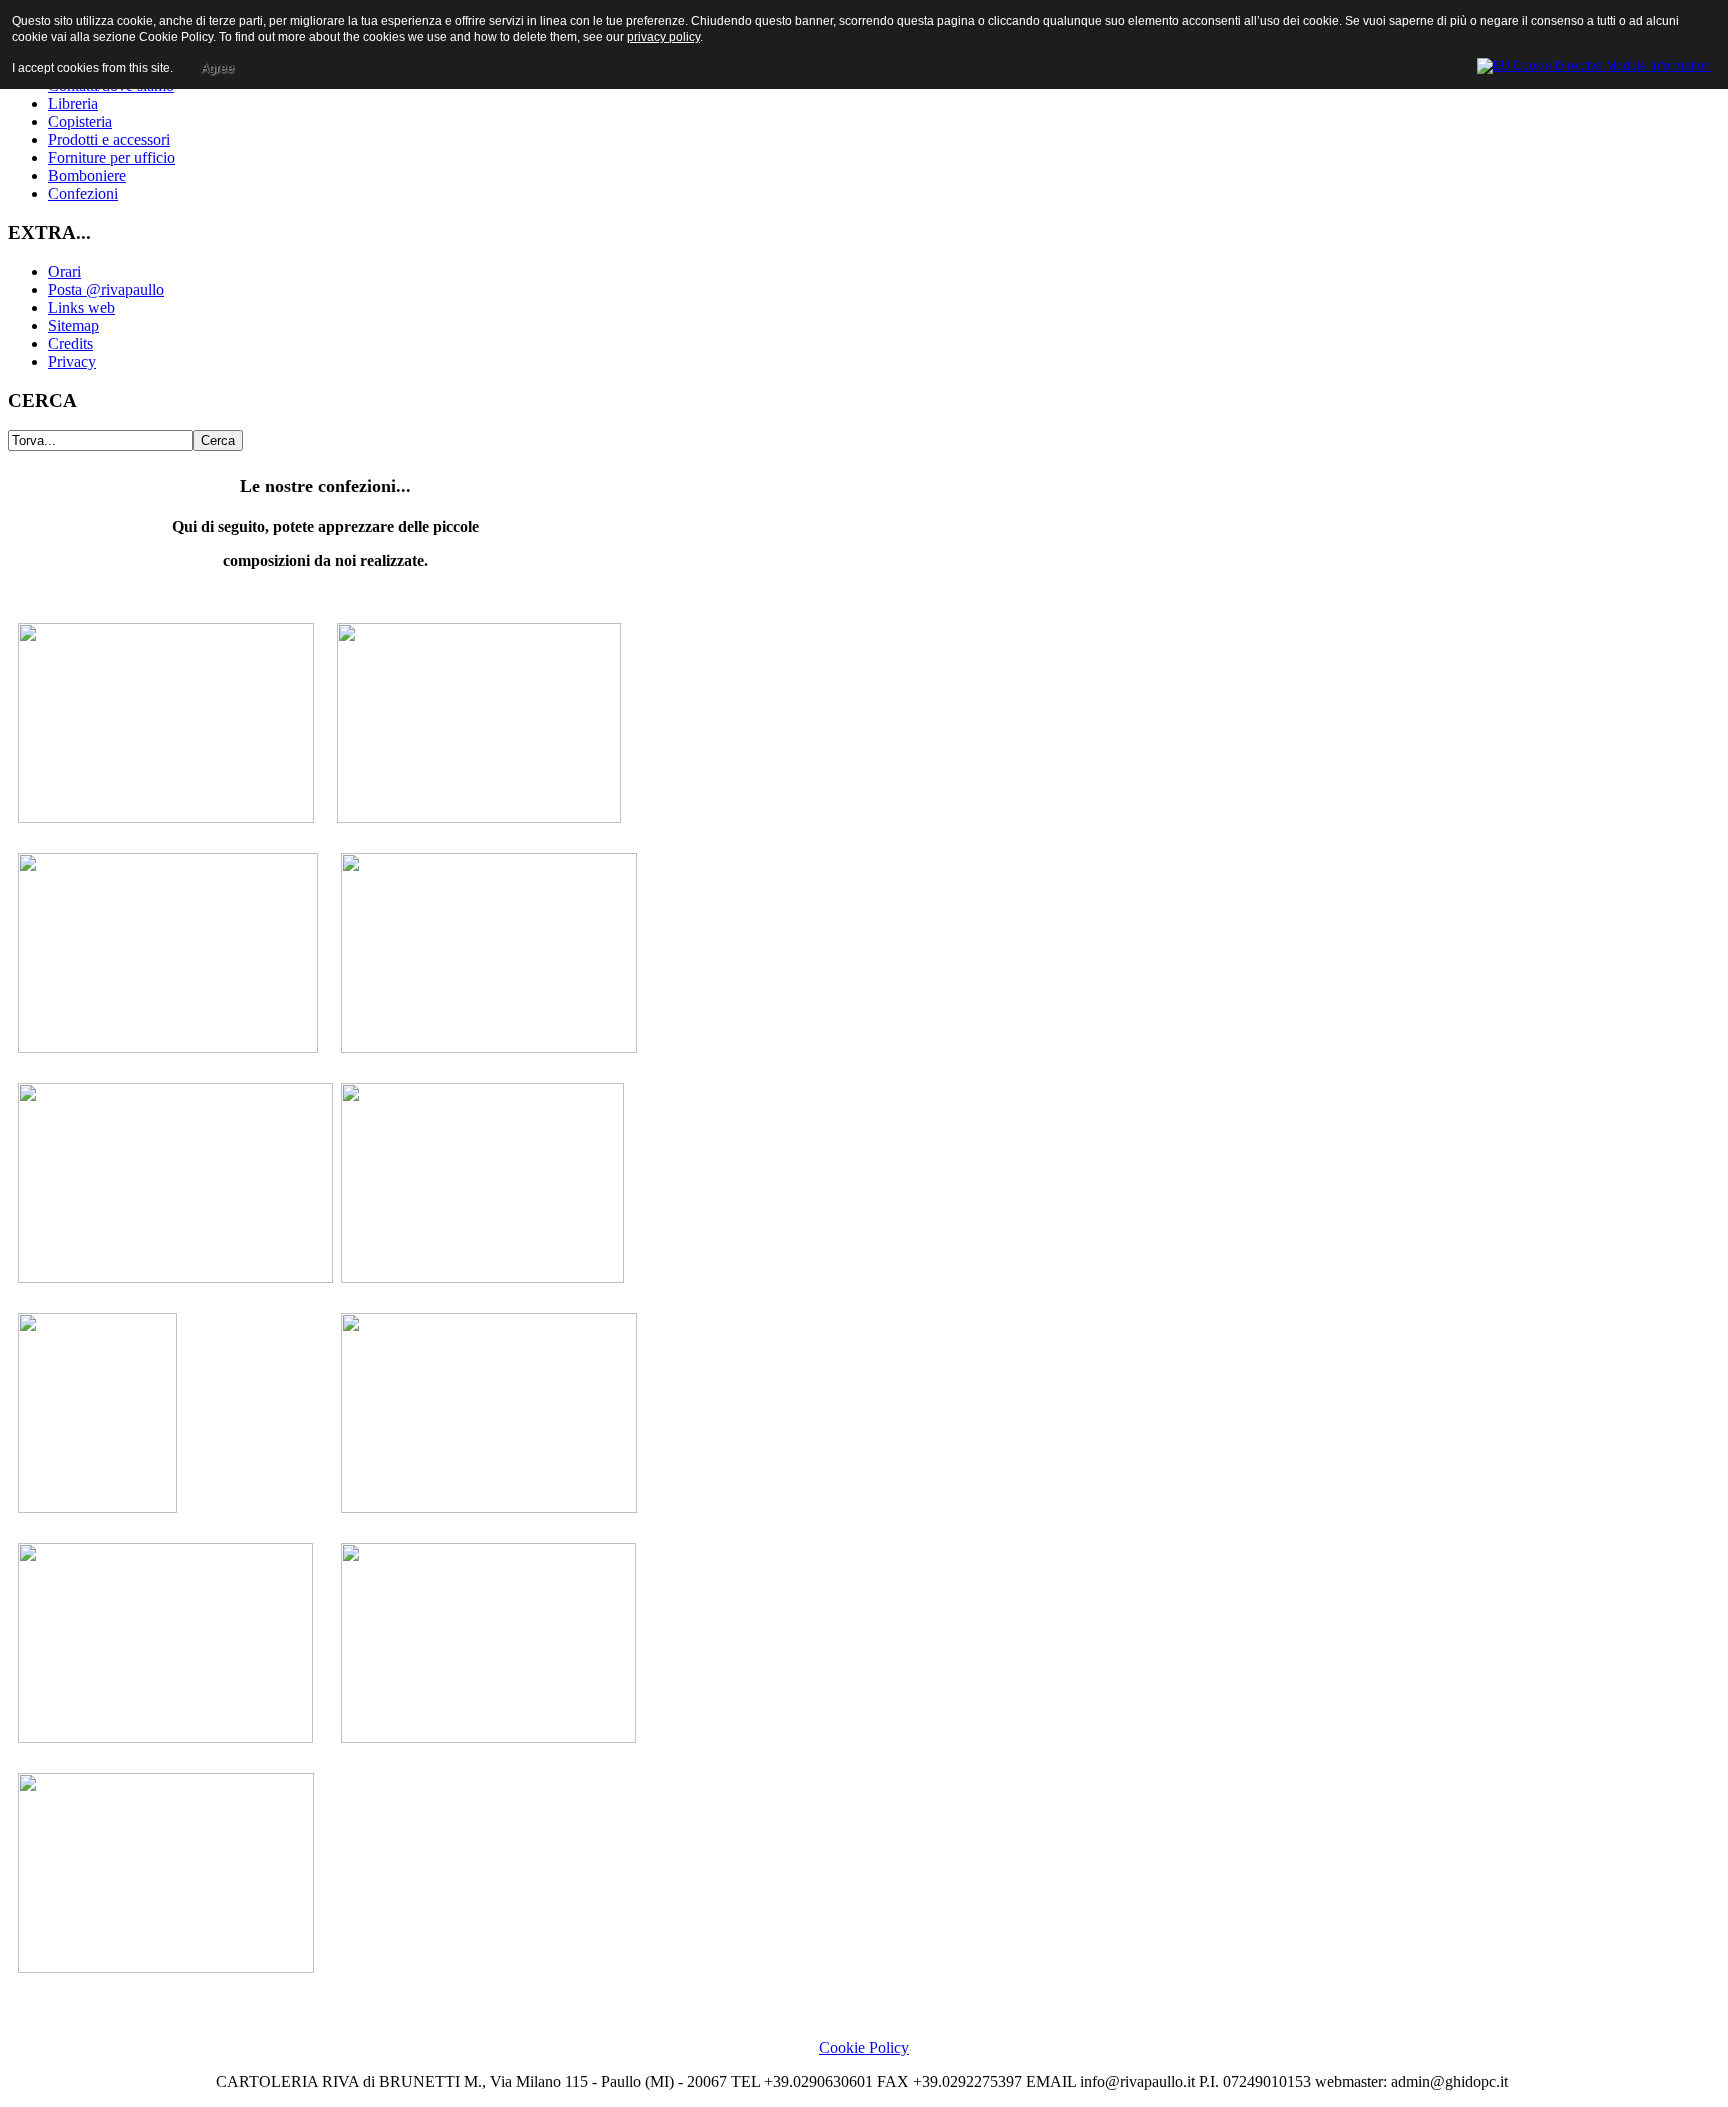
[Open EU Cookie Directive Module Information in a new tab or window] (1594, 63)
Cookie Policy (864, 2047)
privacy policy (663, 37)
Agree (217, 68)
